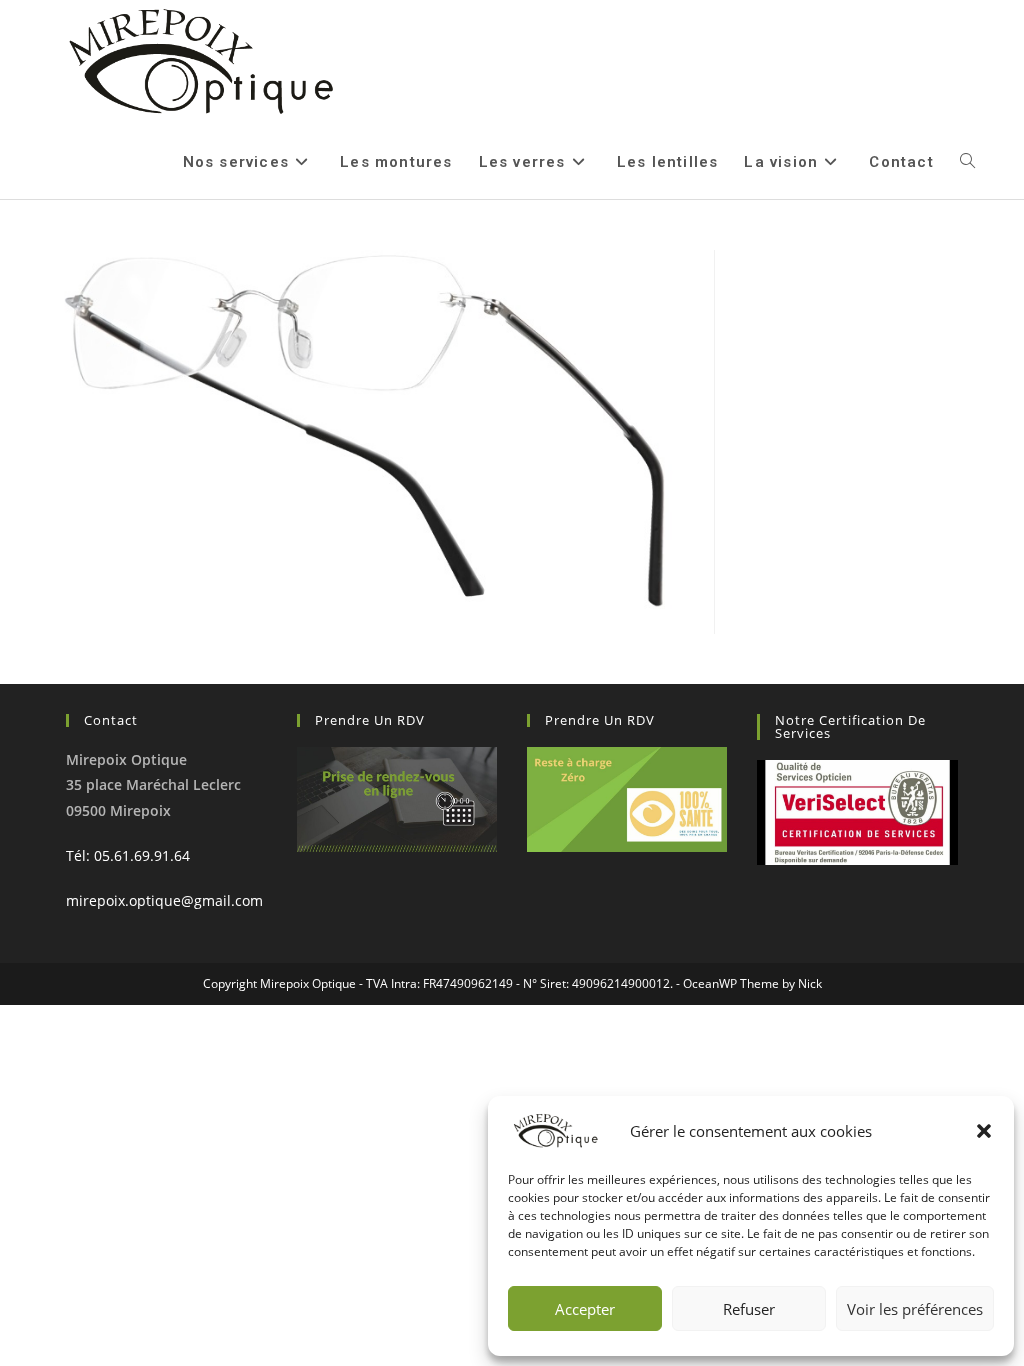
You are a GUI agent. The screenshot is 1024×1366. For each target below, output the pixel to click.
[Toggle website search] (967, 162)
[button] (984, 1131)
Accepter (585, 1309)
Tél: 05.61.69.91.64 (128, 855)
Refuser (749, 1309)
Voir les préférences (915, 1309)
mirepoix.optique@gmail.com (164, 900)
